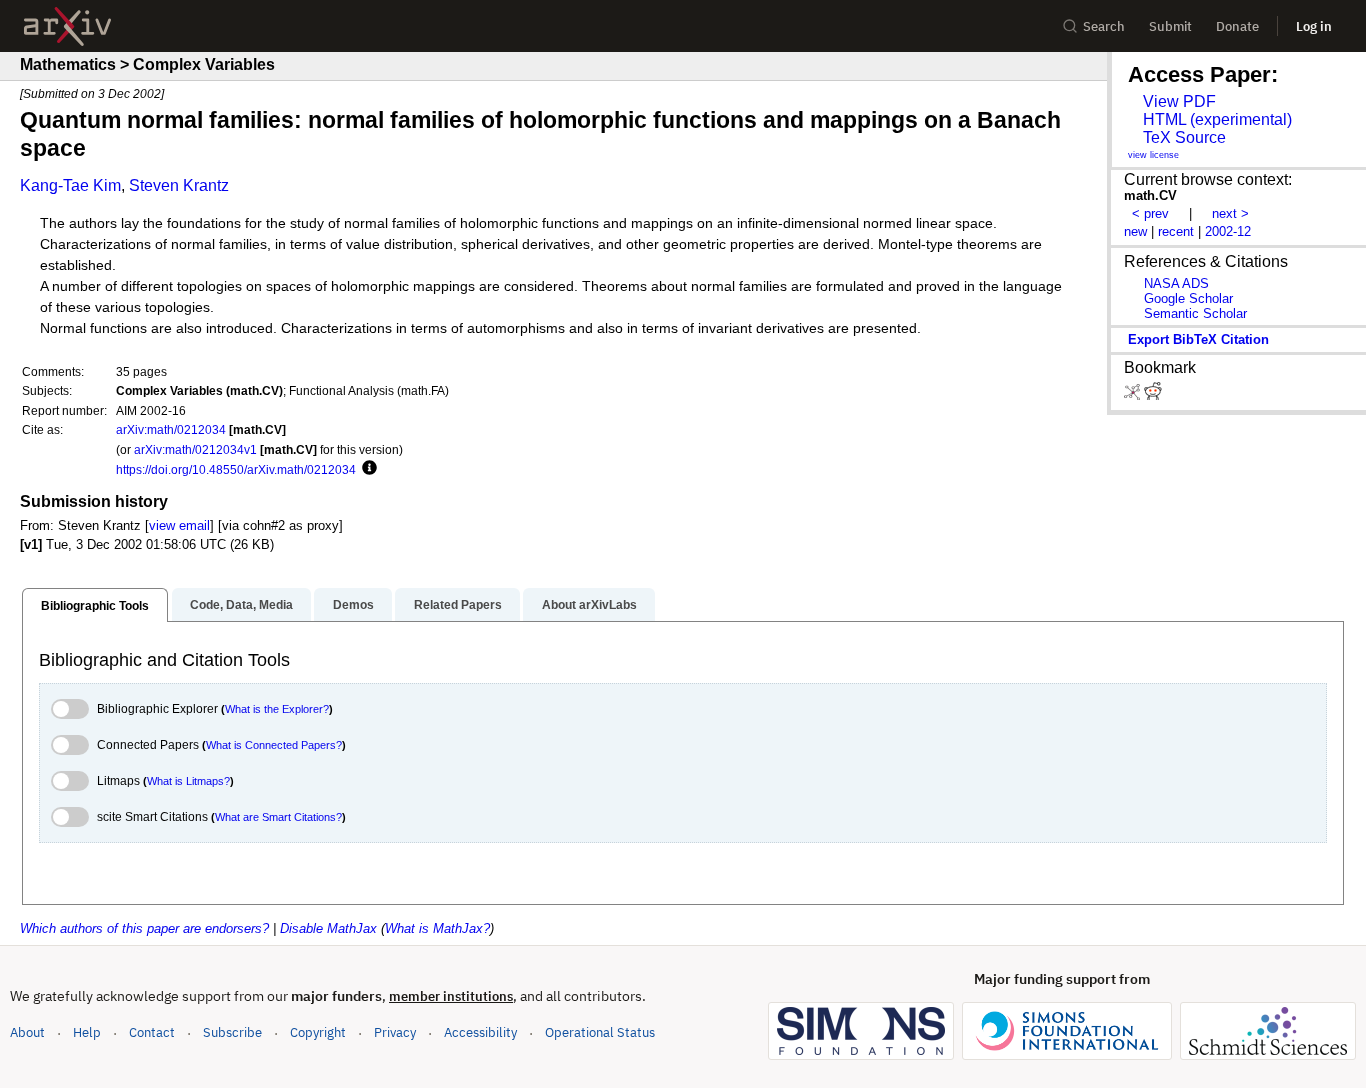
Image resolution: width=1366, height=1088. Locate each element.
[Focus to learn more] (366, 469)
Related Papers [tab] (458, 605)
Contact (152, 1032)
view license (1153, 155)
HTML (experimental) (1217, 119)
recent (1176, 231)
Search (1104, 26)
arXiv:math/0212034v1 (195, 449)
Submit (1170, 26)
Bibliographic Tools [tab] (95, 606)
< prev (1150, 213)
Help (87, 1032)
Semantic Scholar (1195, 313)
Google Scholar (1188, 298)
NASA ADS (1176, 283)
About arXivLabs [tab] (589, 605)
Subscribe (232, 1032)
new (1135, 231)
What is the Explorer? (277, 709)
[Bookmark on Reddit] (1153, 395)
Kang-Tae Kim (70, 185)
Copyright (318, 1032)
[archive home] (67, 26)
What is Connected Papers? (274, 745)
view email (179, 525)
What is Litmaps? (188, 781)
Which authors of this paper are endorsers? (144, 928)
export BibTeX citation (1198, 339)
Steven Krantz (179, 185)
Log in (1314, 26)
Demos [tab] (353, 605)
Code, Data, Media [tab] (241, 605)
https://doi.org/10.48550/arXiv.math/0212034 (236, 469)
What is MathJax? (437, 928)
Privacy (395, 1032)
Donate (1237, 26)
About (27, 1032)
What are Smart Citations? (278, 817)
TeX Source (1184, 137)
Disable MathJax (328, 928)
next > (1230, 213)
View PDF (1179, 101)
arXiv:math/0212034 (171, 429)
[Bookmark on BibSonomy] (1134, 395)
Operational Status (600, 1032)
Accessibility (480, 1032)
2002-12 (1228, 231)
